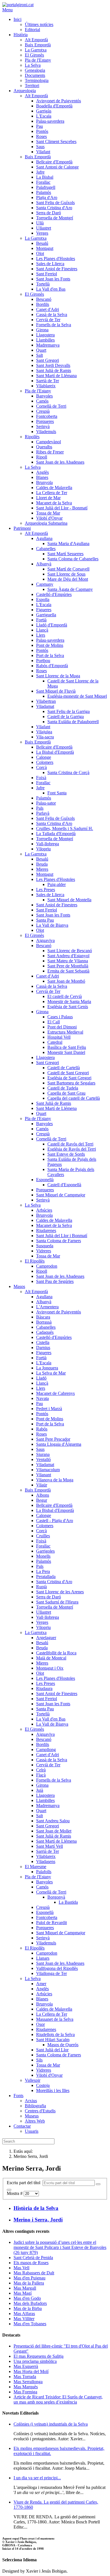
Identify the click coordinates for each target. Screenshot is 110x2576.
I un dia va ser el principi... (37, 2478)
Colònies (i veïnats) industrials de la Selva (51, 2424)
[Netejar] (9, 2190)
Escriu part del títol (25, 2183)
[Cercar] (98, 2184)
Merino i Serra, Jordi (38, 2220)
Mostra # (15, 2193)
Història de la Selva (36, 2208)
